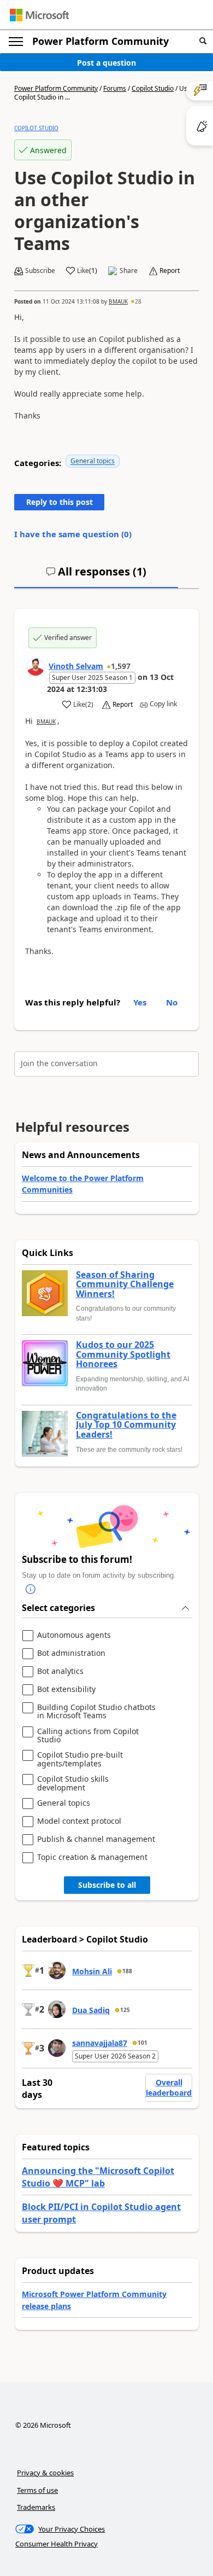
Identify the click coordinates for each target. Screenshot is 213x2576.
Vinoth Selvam (76, 666)
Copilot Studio (153, 88)
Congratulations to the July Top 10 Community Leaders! (126, 1425)
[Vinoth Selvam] (35, 667)
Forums (115, 88)
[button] (203, 41)
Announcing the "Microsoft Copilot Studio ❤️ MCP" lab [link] (98, 2177)
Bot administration (71, 1653)
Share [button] (129, 271)
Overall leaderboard (169, 2088)
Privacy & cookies (45, 2473)
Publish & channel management (96, 1839)
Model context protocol (79, 1821)
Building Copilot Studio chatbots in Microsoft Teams (96, 1711)
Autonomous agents (74, 1635)
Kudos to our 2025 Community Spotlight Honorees (123, 1355)
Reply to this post (60, 502)
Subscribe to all (107, 1885)
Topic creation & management (92, 1857)
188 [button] (127, 1971)
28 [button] (138, 301)
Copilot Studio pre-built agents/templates (80, 1759)
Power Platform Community (100, 41)
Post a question (106, 63)
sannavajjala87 (100, 2043)
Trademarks (36, 2507)
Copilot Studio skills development (73, 1783)
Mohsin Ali (92, 1971)
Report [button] (170, 271)
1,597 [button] (121, 666)
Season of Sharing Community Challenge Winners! (125, 1285)
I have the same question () (73, 534)
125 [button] (125, 2010)
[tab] (96, 576)
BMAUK (118, 301)
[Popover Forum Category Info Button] (31, 1589)
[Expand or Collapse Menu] (16, 42)
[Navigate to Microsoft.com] (39, 15)
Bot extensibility (66, 1690)
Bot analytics (60, 1671)
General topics (93, 461)
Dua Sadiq (91, 2010)
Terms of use (37, 2490)
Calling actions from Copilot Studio (88, 1735)
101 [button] (143, 2043)
